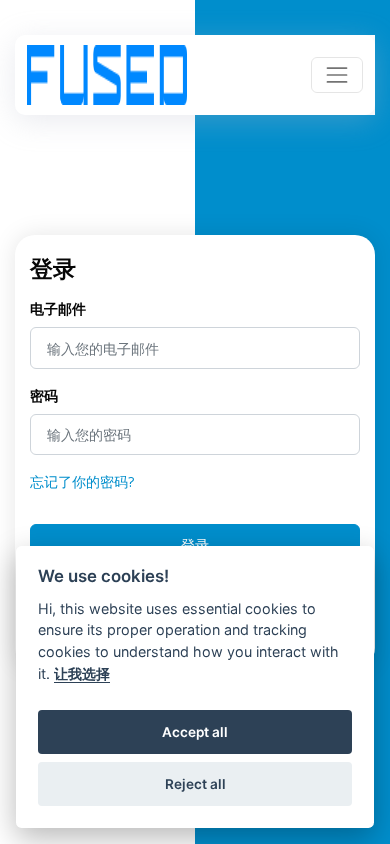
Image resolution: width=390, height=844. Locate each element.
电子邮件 (58, 308)
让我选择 (82, 673)
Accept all (195, 732)
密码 (44, 395)
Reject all (195, 784)
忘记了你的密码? (82, 481)
